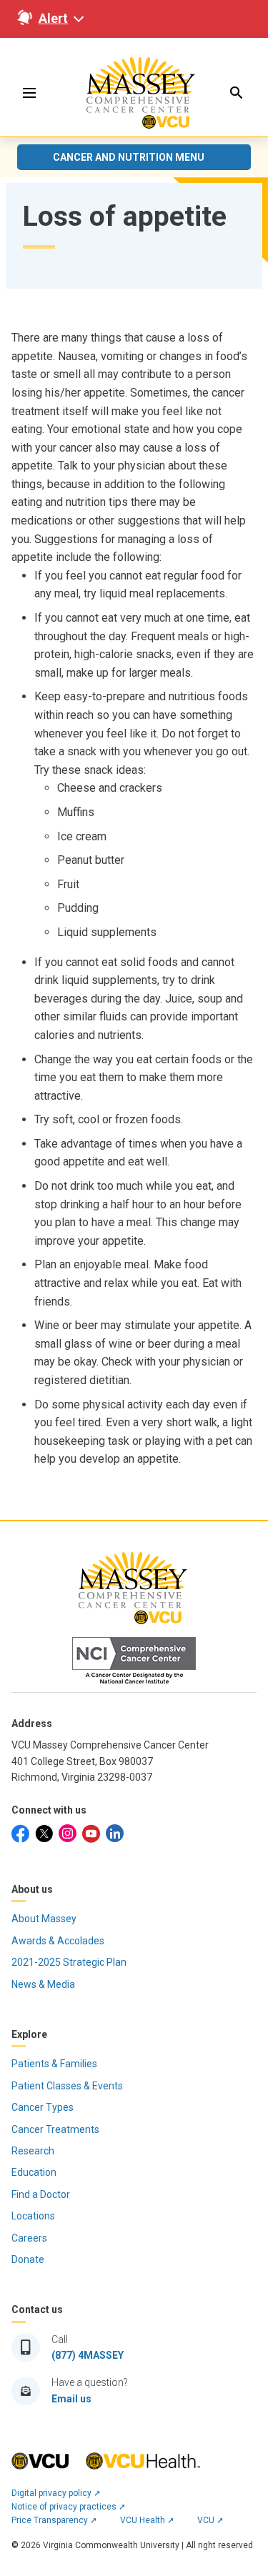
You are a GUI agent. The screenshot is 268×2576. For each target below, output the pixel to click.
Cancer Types (43, 2107)
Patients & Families (54, 2064)
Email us (71, 2399)
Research (33, 2151)
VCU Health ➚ (147, 2520)
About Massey (44, 1919)
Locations (33, 2216)
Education (34, 2172)
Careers (29, 2238)
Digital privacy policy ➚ (56, 2493)
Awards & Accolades (58, 1941)
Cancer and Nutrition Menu (129, 157)
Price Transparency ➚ (54, 2520)
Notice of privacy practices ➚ (69, 2507)
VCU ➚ (210, 2520)
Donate (28, 2259)
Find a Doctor (41, 2194)
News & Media (43, 1984)
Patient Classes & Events (67, 2086)
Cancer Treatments (55, 2129)
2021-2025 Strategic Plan (69, 1962)
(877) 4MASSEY (88, 2355)
